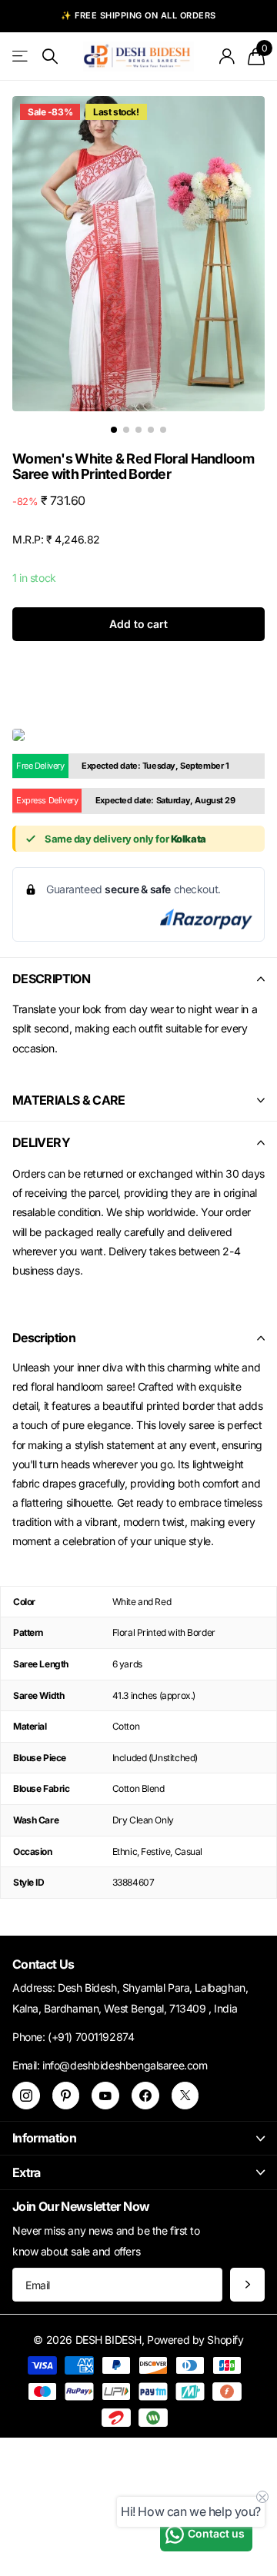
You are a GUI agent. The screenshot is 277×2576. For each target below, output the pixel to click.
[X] (185, 2096)
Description (44, 1338)
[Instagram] (26, 2096)
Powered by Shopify (195, 2340)
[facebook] (145, 2096)
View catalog (21, 57)
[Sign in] (227, 56)
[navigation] (114, 430)
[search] (50, 57)
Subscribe (247, 2285)
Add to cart (138, 624)
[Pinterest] (66, 2096)
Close (138, 2138)
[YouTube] (105, 2096)
